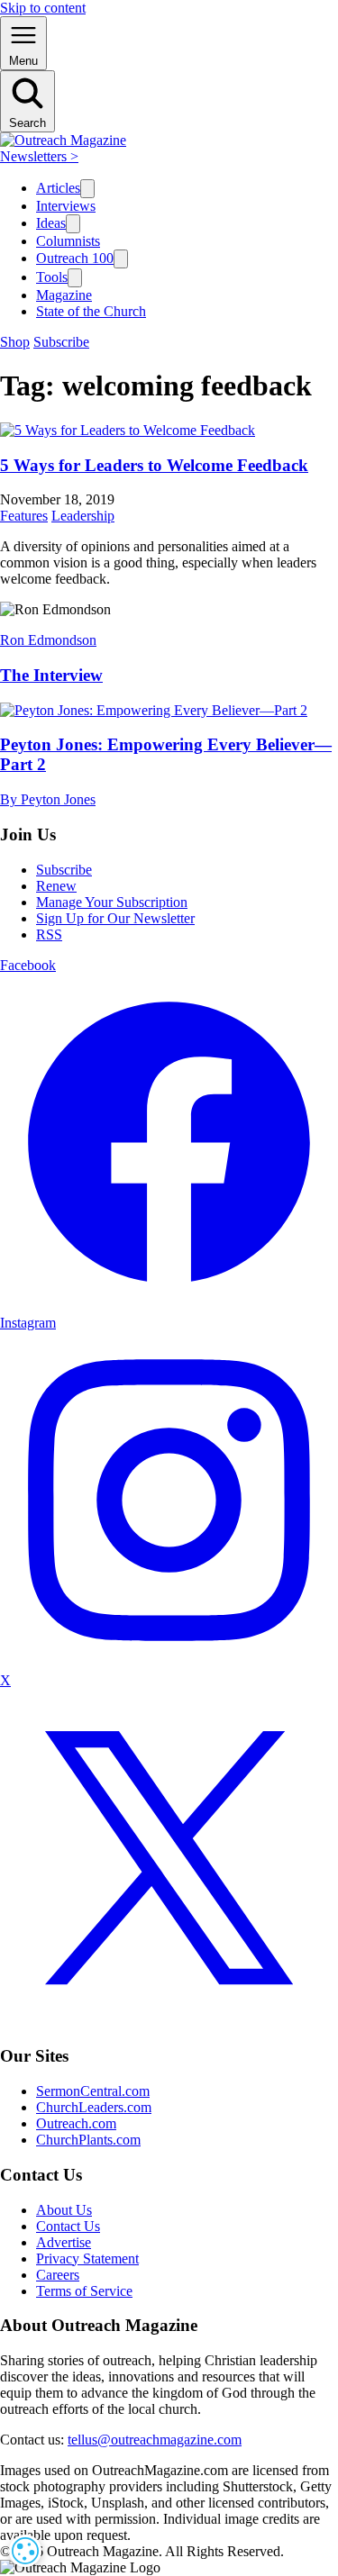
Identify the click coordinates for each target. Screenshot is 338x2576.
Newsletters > (39, 156)
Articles (58, 188)
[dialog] (25, 2551)
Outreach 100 (75, 258)
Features (24, 516)
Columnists (68, 241)
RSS (49, 934)
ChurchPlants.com (88, 2140)
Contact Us (68, 2226)
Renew (56, 886)
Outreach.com (76, 2123)
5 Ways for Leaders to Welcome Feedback (154, 465)
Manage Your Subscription (112, 902)
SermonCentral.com (93, 2091)
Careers (58, 2275)
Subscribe (61, 342)
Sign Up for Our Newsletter (115, 918)
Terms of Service (84, 2291)
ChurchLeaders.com (94, 2107)
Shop (15, 342)
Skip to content (43, 8)
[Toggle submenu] (87, 189)
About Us (64, 2210)
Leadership (83, 516)
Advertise (64, 2242)
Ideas (51, 223)
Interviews (66, 206)
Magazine (64, 295)
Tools (52, 277)
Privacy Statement (87, 2259)
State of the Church (91, 311)
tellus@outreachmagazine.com (155, 2440)
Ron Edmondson (48, 640)
